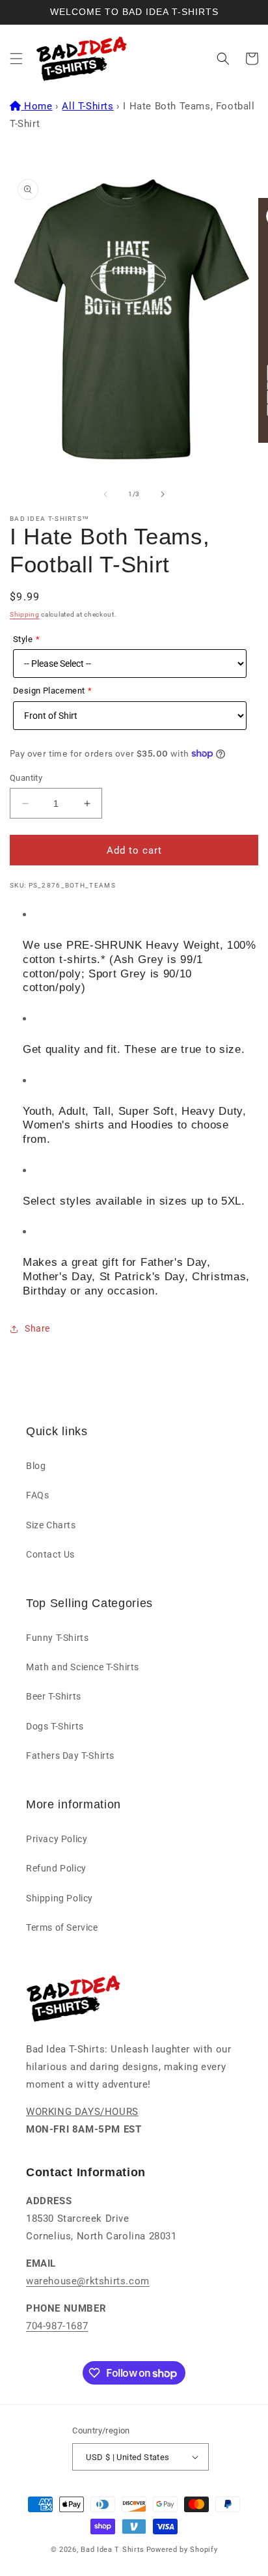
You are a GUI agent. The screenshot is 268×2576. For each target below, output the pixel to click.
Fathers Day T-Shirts (70, 1756)
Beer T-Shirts (54, 1696)
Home (38, 106)
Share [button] (37, 1328)
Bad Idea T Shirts (113, 2550)
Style (23, 639)
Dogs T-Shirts (55, 1726)
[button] (16, 59)
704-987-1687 (57, 2326)
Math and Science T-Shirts (83, 1667)
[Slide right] (163, 494)
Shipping (25, 614)
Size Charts (51, 1525)
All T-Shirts (87, 106)
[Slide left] (105, 494)
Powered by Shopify (182, 2550)
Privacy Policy (57, 1839)
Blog (36, 1466)
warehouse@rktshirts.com (88, 2281)
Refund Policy (56, 1868)
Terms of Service (62, 1927)
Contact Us (50, 1554)
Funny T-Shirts (57, 1638)
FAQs (37, 1495)
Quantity (26, 778)
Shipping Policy (60, 1898)
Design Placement (49, 691)
